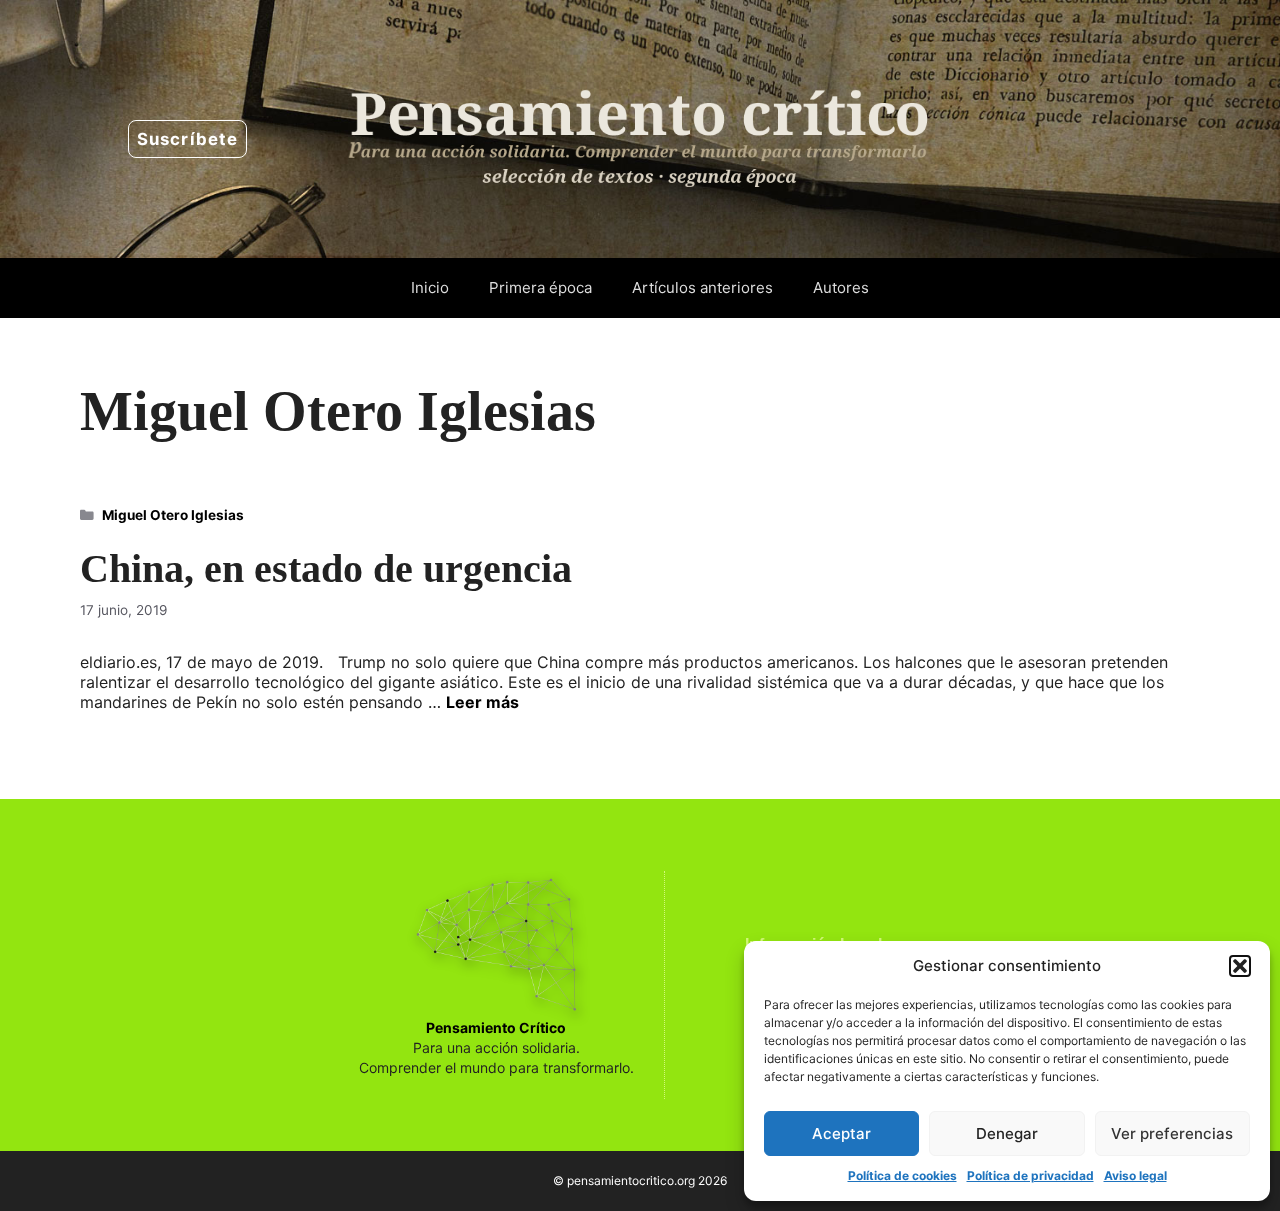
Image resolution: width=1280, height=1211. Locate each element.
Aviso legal (1135, 1175)
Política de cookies (902, 1175)
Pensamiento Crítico (496, 1027)
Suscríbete (187, 139)
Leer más (482, 702)
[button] (1240, 966)
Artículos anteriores (702, 287)
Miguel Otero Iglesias (173, 515)
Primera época (540, 287)
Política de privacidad (1030, 1175)
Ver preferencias (1172, 1133)
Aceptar (841, 1133)
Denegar (1007, 1133)
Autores (841, 287)
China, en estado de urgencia (326, 568)
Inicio (430, 287)
